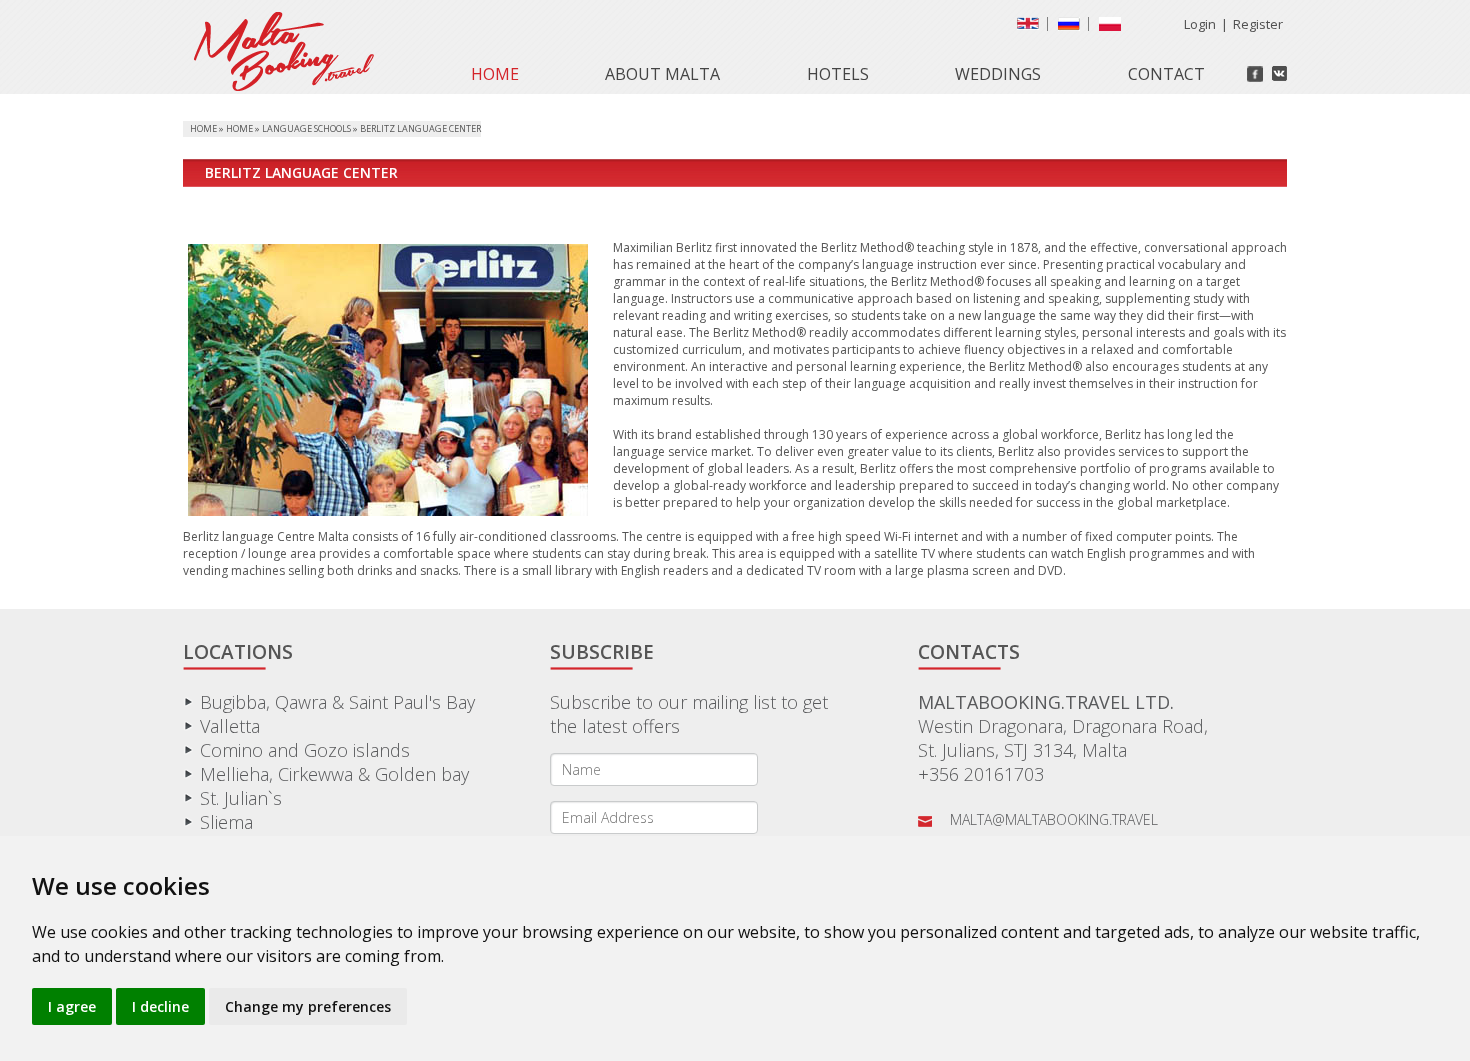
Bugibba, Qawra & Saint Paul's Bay (337, 702)
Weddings (998, 74)
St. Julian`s (241, 798)
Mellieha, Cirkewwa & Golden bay (334, 774)
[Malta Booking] (278, 85)
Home (495, 74)
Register (1258, 24)
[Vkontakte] (1279, 73)
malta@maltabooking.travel (1054, 819)
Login (1200, 24)
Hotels (838, 74)
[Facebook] (1255, 74)
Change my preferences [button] (308, 1006)
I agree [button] (72, 1006)
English (1032, 28)
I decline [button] (160, 1006)
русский (1073, 28)
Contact (1166, 74)
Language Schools (306, 128)
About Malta (662, 74)
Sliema (226, 822)
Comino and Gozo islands (305, 750)
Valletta (230, 726)
